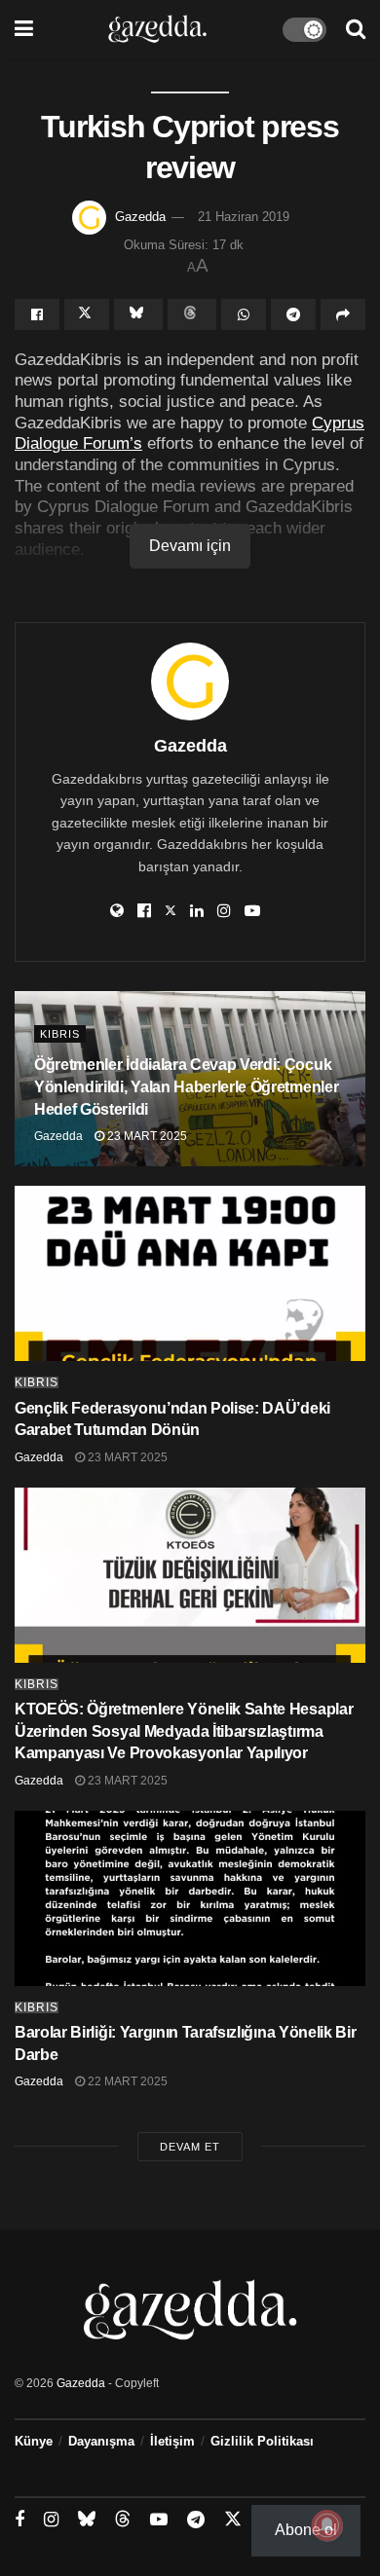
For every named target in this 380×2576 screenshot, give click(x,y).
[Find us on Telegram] (196, 2520)
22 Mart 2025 (126, 2081)
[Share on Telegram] (293, 314)
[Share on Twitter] (87, 314)
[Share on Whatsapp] (244, 314)
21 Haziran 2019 (244, 217)
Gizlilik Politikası (262, 2441)
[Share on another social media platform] (343, 314)
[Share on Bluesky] (138, 314)
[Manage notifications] (327, 2525)
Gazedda (140, 217)
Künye (34, 2441)
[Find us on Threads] (123, 2520)
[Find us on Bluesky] (87, 2520)
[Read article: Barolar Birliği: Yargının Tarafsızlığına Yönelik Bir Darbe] (190, 1898)
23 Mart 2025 (146, 1136)
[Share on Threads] (192, 314)
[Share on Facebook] (37, 314)
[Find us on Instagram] (51, 2520)
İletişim (172, 2441)
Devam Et (190, 2147)
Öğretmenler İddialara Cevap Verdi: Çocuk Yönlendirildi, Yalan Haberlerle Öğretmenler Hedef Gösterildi (186, 1087)
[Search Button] (356, 29)
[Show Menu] (24, 29)
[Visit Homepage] (157, 29)
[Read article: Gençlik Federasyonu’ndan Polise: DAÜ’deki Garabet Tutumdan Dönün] (190, 1273)
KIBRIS (60, 1034)
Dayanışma (101, 2441)
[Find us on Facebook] (19, 2520)
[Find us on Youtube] (159, 2520)
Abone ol (306, 2530)
